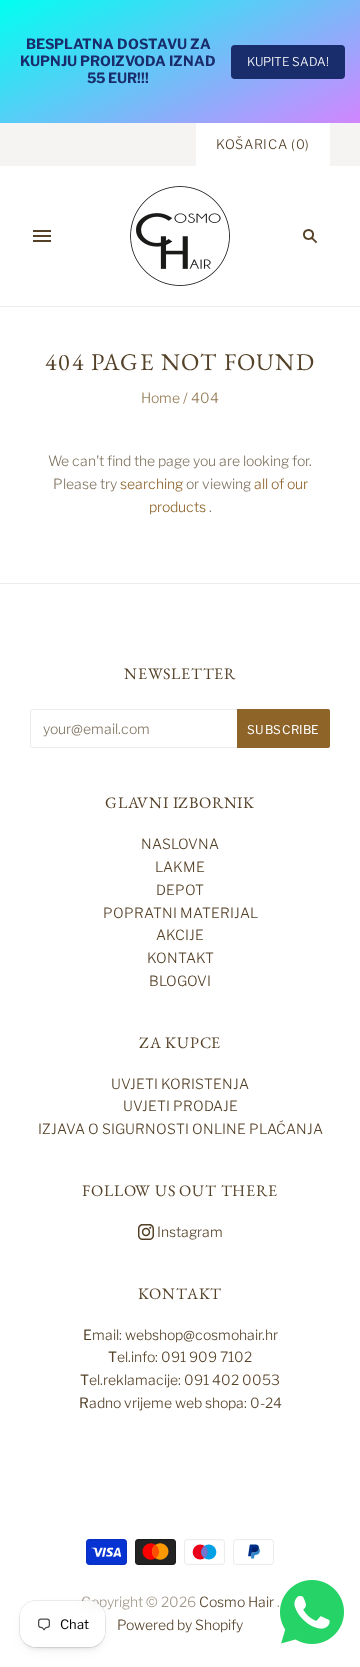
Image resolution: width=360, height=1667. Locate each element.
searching (151, 483)
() (263, 144)
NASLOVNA (180, 843)
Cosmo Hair (236, 1601)
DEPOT (180, 889)
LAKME (180, 866)
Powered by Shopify (180, 1624)
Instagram (188, 1231)
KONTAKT (180, 957)
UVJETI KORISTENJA (180, 1083)
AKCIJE (180, 934)
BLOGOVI (180, 980)
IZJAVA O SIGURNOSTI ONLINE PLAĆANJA (180, 1128)
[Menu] (42, 236)
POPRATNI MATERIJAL (180, 912)
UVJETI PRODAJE (180, 1105)
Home (160, 397)
